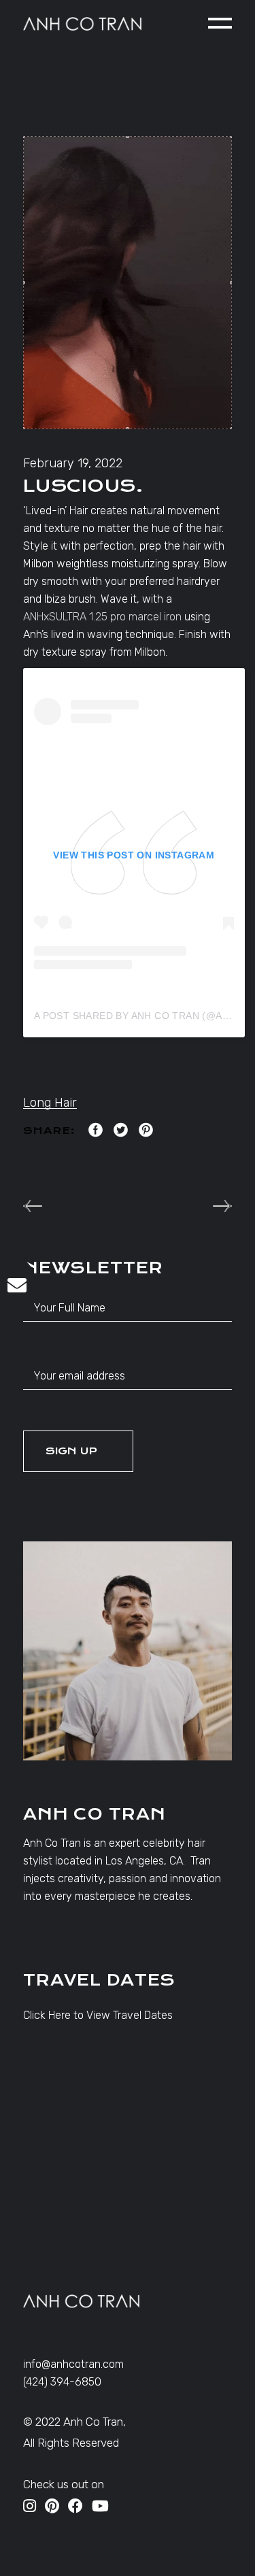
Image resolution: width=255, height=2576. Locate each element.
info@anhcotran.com (73, 2364)
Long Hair (50, 1103)
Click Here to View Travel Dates (98, 2015)
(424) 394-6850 (62, 2382)
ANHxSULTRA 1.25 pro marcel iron (102, 617)
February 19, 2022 (73, 463)
